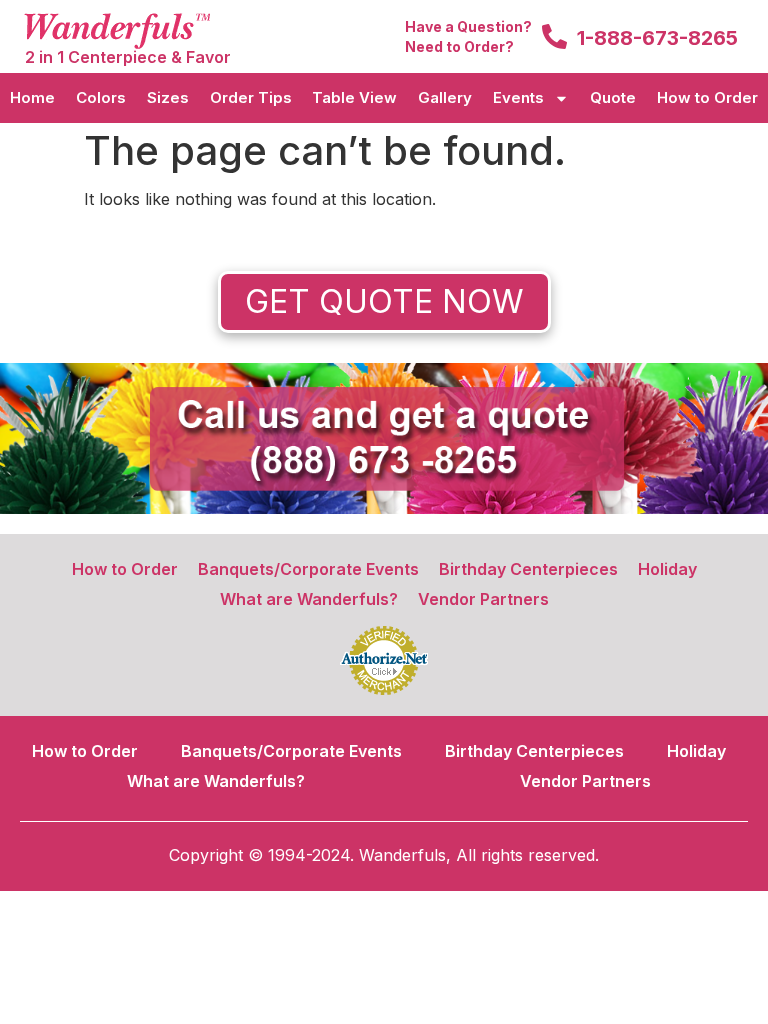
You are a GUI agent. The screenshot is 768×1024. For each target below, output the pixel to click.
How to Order (707, 97)
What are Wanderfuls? (309, 599)
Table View (354, 97)
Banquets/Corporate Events (308, 569)
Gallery (445, 97)
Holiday (667, 569)
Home (32, 97)
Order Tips (251, 97)
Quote (613, 97)
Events (518, 97)
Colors (101, 97)
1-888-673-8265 (657, 38)
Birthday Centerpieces (528, 569)
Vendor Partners (483, 599)
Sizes (168, 97)
